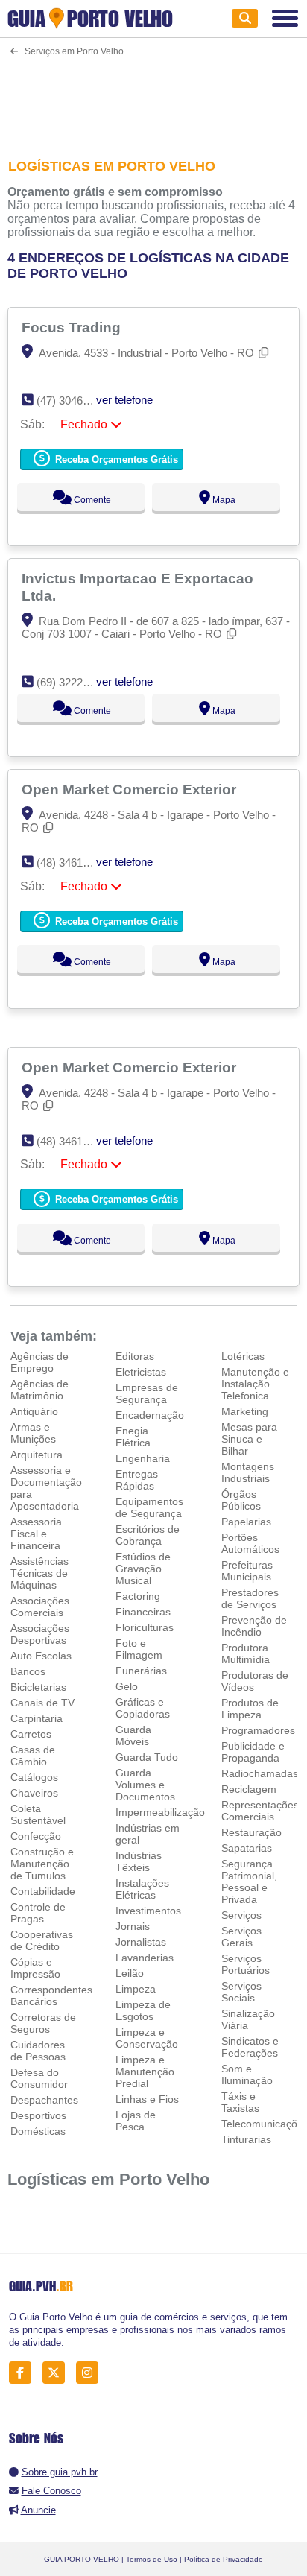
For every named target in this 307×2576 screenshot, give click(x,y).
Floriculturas (145, 1627)
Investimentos (148, 1911)
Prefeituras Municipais (247, 1571)
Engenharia (143, 1458)
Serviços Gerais (241, 1937)
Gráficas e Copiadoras (143, 1708)
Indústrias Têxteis (139, 1861)
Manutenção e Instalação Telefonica (255, 1384)
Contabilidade (43, 1891)
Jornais (133, 1926)
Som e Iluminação (247, 2075)
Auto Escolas (41, 1656)
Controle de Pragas (38, 1913)
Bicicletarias (38, 1687)
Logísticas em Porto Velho (108, 2179)
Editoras (135, 1356)
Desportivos (38, 2115)
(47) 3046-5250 (73, 401)
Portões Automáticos (250, 1543)
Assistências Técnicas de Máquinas (39, 1573)
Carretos (31, 1734)
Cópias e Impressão (35, 1968)
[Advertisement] (153, 98)
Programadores (258, 1730)
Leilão (130, 1973)
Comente (91, 500)
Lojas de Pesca (136, 2121)
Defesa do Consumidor (39, 2078)
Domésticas (38, 2131)
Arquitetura (37, 1455)
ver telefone (124, 400)
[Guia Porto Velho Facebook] (24, 2372)
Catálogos (34, 1777)
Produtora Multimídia (246, 1653)
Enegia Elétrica (133, 1437)
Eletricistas (141, 1372)
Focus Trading (73, 327)
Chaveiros (34, 1793)
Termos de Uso (152, 2559)
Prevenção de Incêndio (254, 1626)
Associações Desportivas (40, 1634)
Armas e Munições (33, 1433)
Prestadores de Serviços (250, 1598)
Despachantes (44, 2100)
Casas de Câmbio (33, 1756)
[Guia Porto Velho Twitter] (58, 2372)
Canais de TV (42, 1703)
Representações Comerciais (260, 1811)
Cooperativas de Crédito (42, 1940)
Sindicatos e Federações (250, 2047)
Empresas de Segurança (147, 1393)
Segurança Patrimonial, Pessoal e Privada (249, 1882)
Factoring (138, 1596)
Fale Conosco (51, 2491)
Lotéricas (243, 1356)
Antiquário (34, 1411)
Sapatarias (247, 1848)
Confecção (36, 1836)
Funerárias (141, 1671)
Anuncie (38, 2510)
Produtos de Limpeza (250, 1709)
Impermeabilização (160, 1812)
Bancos (28, 1671)
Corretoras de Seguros (43, 2023)
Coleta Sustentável (38, 1814)
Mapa (223, 500)
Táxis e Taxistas (240, 2102)
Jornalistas (141, 1942)
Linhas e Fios (147, 2099)
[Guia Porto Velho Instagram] (91, 2372)
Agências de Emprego (39, 1362)
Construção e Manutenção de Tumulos (42, 1864)
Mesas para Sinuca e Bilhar (249, 1439)
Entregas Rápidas (137, 1480)
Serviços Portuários (246, 1964)
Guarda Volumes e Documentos (145, 1785)
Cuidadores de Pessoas (38, 2051)
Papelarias (246, 1522)
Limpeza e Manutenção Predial (145, 2072)
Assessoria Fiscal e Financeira (36, 1534)
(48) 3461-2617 (73, 863)
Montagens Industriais (248, 1472)
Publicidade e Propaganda (253, 1752)
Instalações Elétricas (142, 1889)
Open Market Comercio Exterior (131, 789)
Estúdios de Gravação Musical (143, 1569)
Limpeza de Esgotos (143, 2010)
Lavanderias (145, 1958)
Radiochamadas (260, 1773)
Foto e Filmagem (139, 1649)
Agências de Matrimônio (39, 1390)
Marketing (245, 1411)
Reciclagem (249, 1789)
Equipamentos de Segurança (149, 1507)
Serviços (241, 1915)
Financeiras (143, 1612)
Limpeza (136, 1989)
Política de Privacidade (224, 2559)
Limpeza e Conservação (147, 2038)
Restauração (251, 1832)
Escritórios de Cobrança (148, 1535)
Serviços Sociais (241, 1992)
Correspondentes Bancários (51, 1996)
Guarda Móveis (133, 1735)
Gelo (127, 1686)
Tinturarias (246, 2139)
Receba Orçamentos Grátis (115, 459)
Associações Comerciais (40, 1607)
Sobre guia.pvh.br (60, 2472)
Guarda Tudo (147, 1757)
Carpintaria (37, 1718)
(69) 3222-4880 (73, 682)
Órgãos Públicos (241, 1500)
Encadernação (150, 1415)
